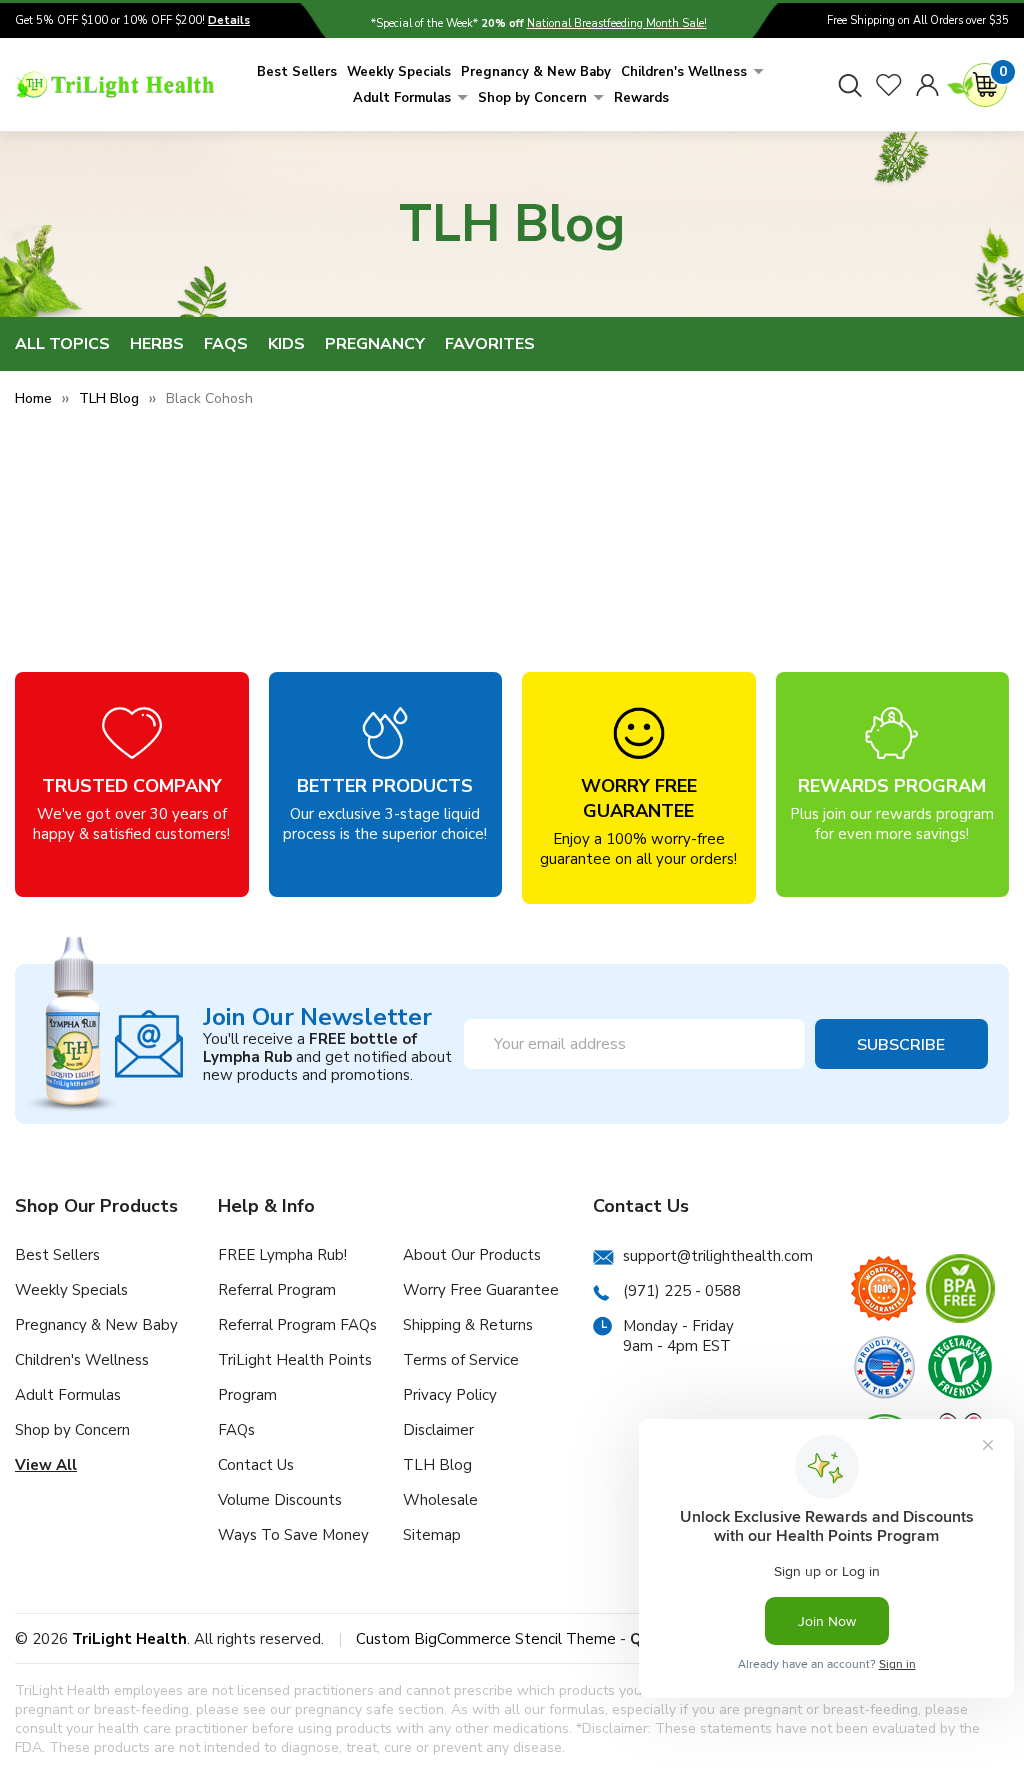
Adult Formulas (402, 98)
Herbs (157, 344)
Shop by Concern (532, 98)
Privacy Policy (450, 1395)
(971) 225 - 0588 (682, 1291)
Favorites (490, 344)
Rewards (641, 98)
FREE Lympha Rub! (282, 1255)
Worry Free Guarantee (481, 1290)
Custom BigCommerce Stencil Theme (486, 1639)
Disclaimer (438, 1430)
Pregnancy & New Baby (536, 72)
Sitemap (432, 1535)
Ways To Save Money (293, 1535)
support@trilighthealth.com (718, 1256)
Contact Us (256, 1465)
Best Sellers (297, 72)
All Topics (62, 344)
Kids (286, 344)
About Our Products (472, 1255)
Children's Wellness (684, 72)
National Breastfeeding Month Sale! (617, 23)
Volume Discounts (280, 1500)
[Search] (850, 85)
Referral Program (277, 1290)
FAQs (226, 344)
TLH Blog (437, 1465)
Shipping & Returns (468, 1325)
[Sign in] (927, 85)
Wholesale (440, 1500)
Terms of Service (461, 1360)
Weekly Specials (399, 72)
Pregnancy (375, 344)
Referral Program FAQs (297, 1325)
